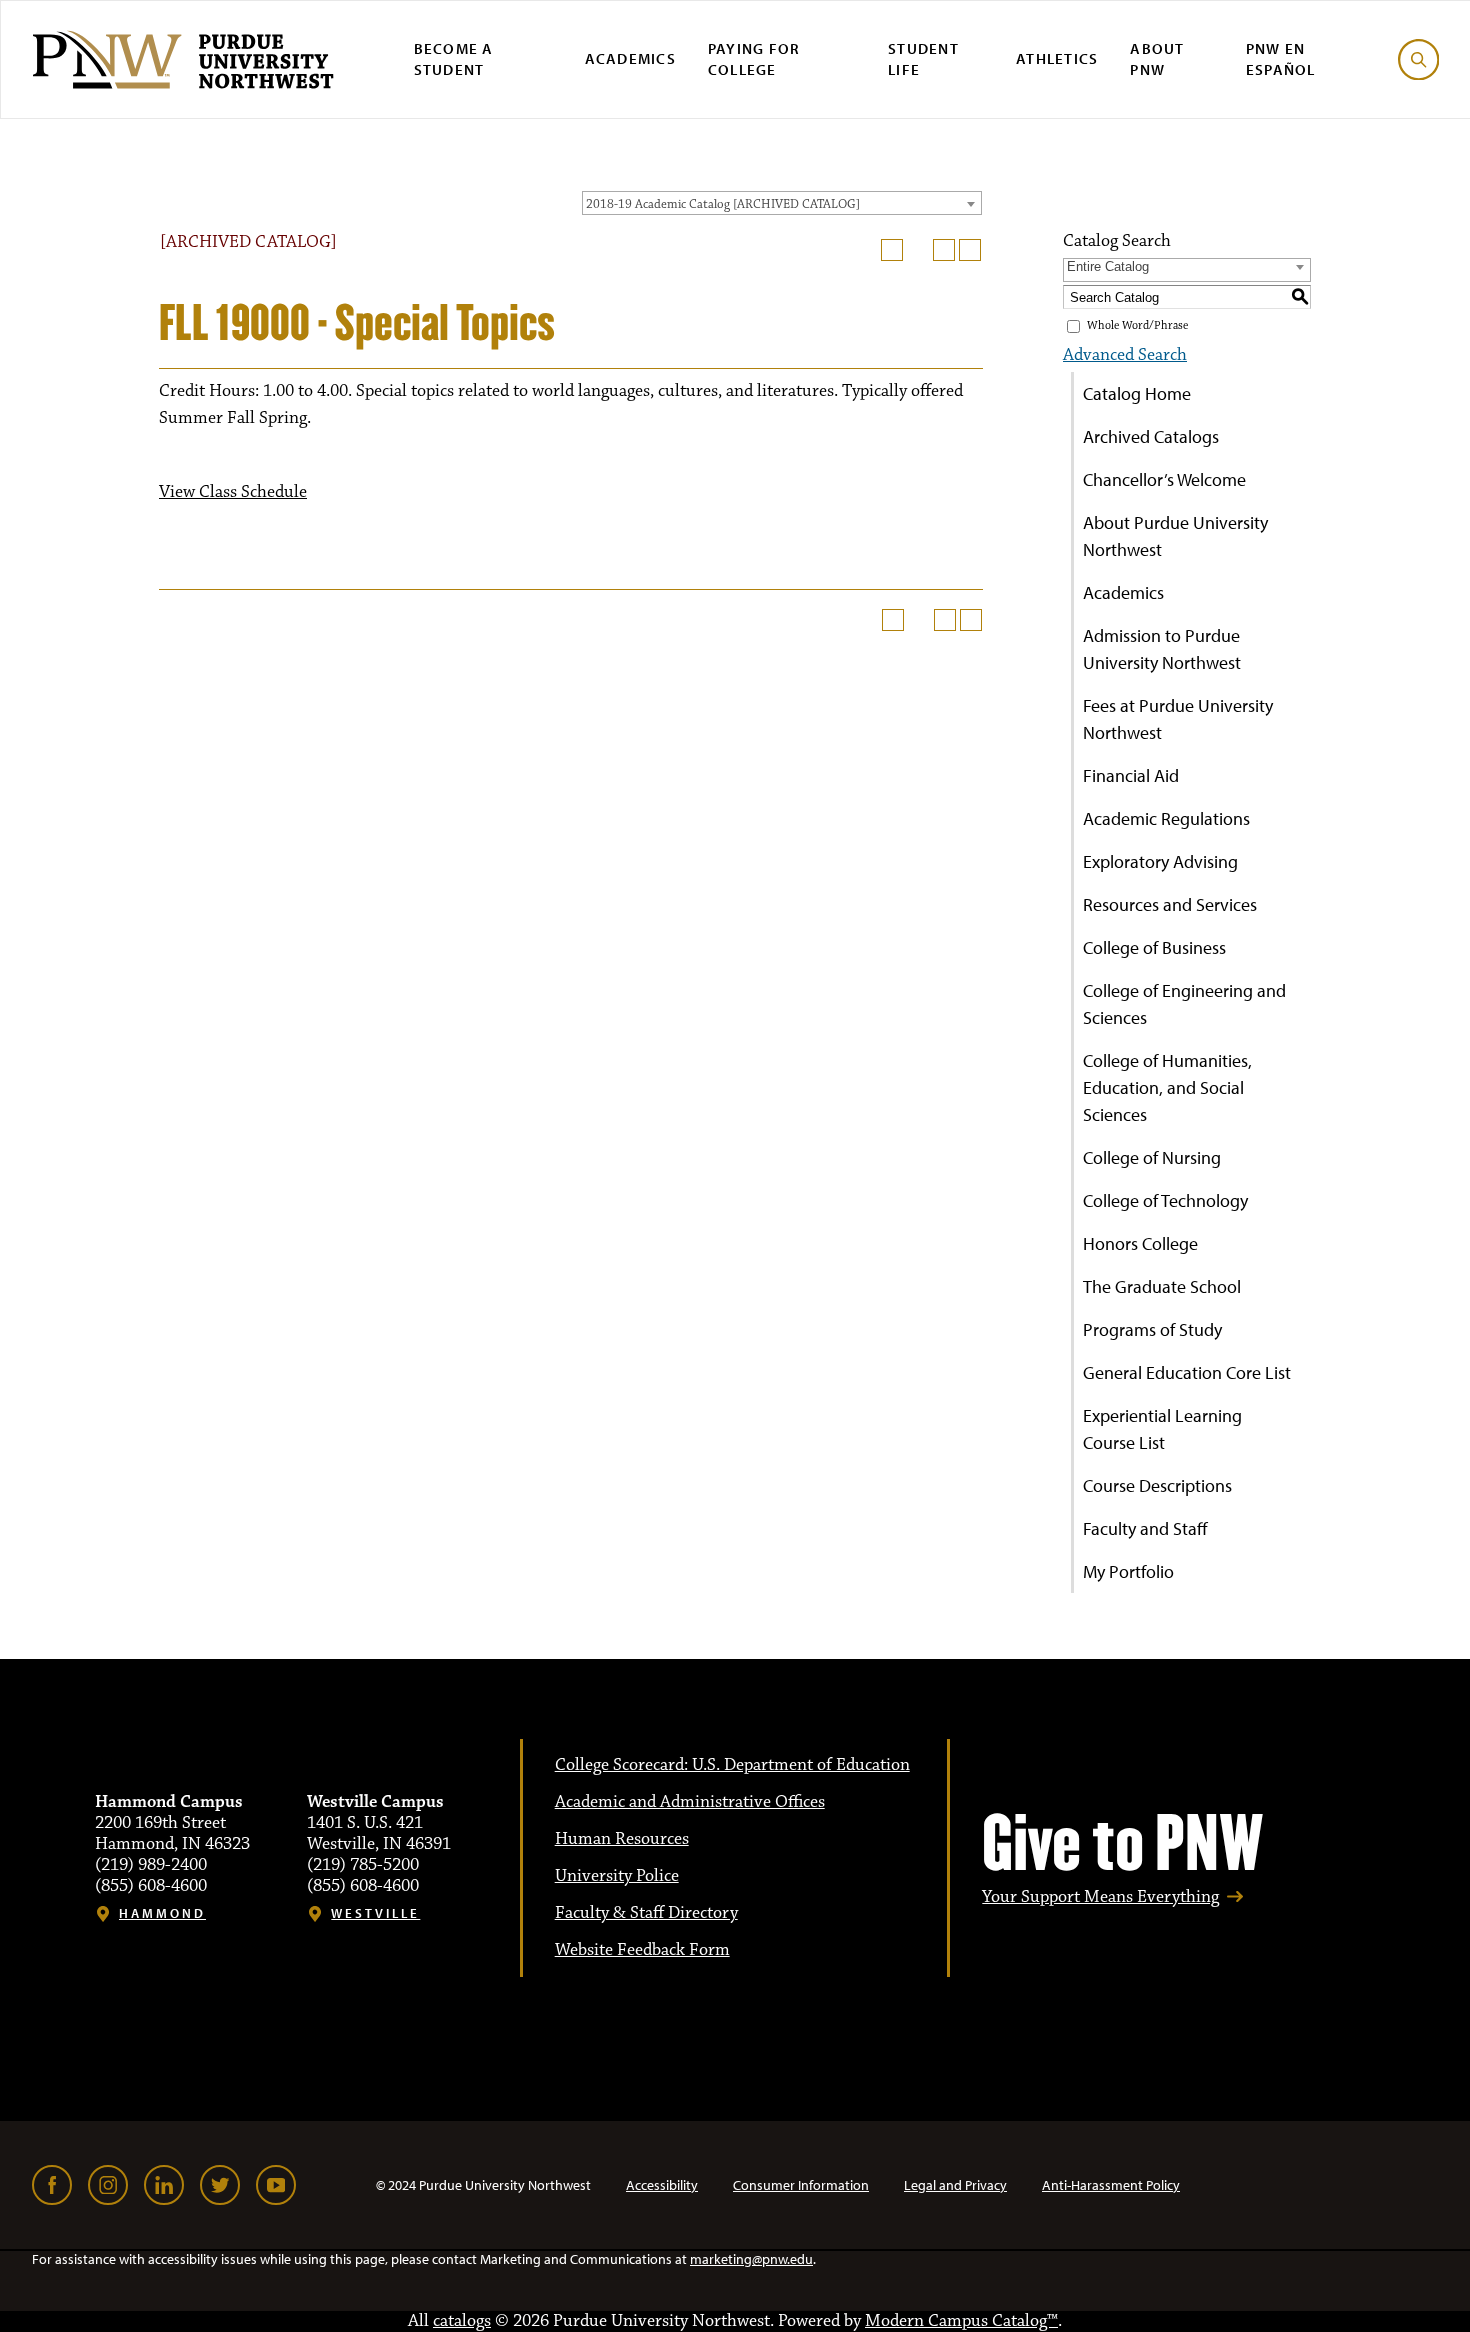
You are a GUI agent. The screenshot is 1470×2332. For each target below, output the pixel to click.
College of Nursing (1152, 1157)
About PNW (1157, 59)
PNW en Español (1281, 59)
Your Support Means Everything (1100, 1897)
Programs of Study (1152, 1329)
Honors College (1140, 1243)
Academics (630, 58)
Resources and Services (1170, 904)
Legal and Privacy (955, 2185)
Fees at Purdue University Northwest (1178, 719)
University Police (617, 1876)
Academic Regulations (1166, 818)
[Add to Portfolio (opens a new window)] (892, 250)
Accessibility (662, 2185)
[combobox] (782, 203)
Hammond (162, 1913)
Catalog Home (1137, 393)
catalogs (462, 2321)
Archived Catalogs (1151, 436)
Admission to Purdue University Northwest (1162, 649)
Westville (375, 1913)
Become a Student (454, 59)
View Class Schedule (233, 492)
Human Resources (622, 1839)
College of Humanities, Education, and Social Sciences (1167, 1087)
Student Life (923, 59)
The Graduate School (1162, 1286)
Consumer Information (801, 2185)
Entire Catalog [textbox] (1108, 266)
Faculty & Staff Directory (646, 1913)
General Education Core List (1187, 1372)
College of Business (1154, 947)
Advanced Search (1125, 355)
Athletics (1057, 58)
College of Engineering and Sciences (1184, 1004)
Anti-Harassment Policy (1111, 2185)
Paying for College (754, 59)
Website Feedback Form (642, 1950)
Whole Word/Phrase (1137, 325)
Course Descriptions (1157, 1485)
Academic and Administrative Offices (690, 1802)
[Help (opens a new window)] (970, 250)
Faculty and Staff (1145, 1528)
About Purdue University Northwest (1175, 536)
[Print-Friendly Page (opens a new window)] (944, 250)
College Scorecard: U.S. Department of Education (732, 1765)
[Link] (52, 2185)
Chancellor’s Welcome (1164, 479)
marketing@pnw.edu (751, 2259)
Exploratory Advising (1160, 861)
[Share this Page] (918, 250)
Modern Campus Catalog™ (961, 2321)
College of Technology (1165, 1200)
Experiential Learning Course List (1162, 1429)
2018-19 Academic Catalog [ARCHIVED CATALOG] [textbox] (723, 204)
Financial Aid (1131, 775)
